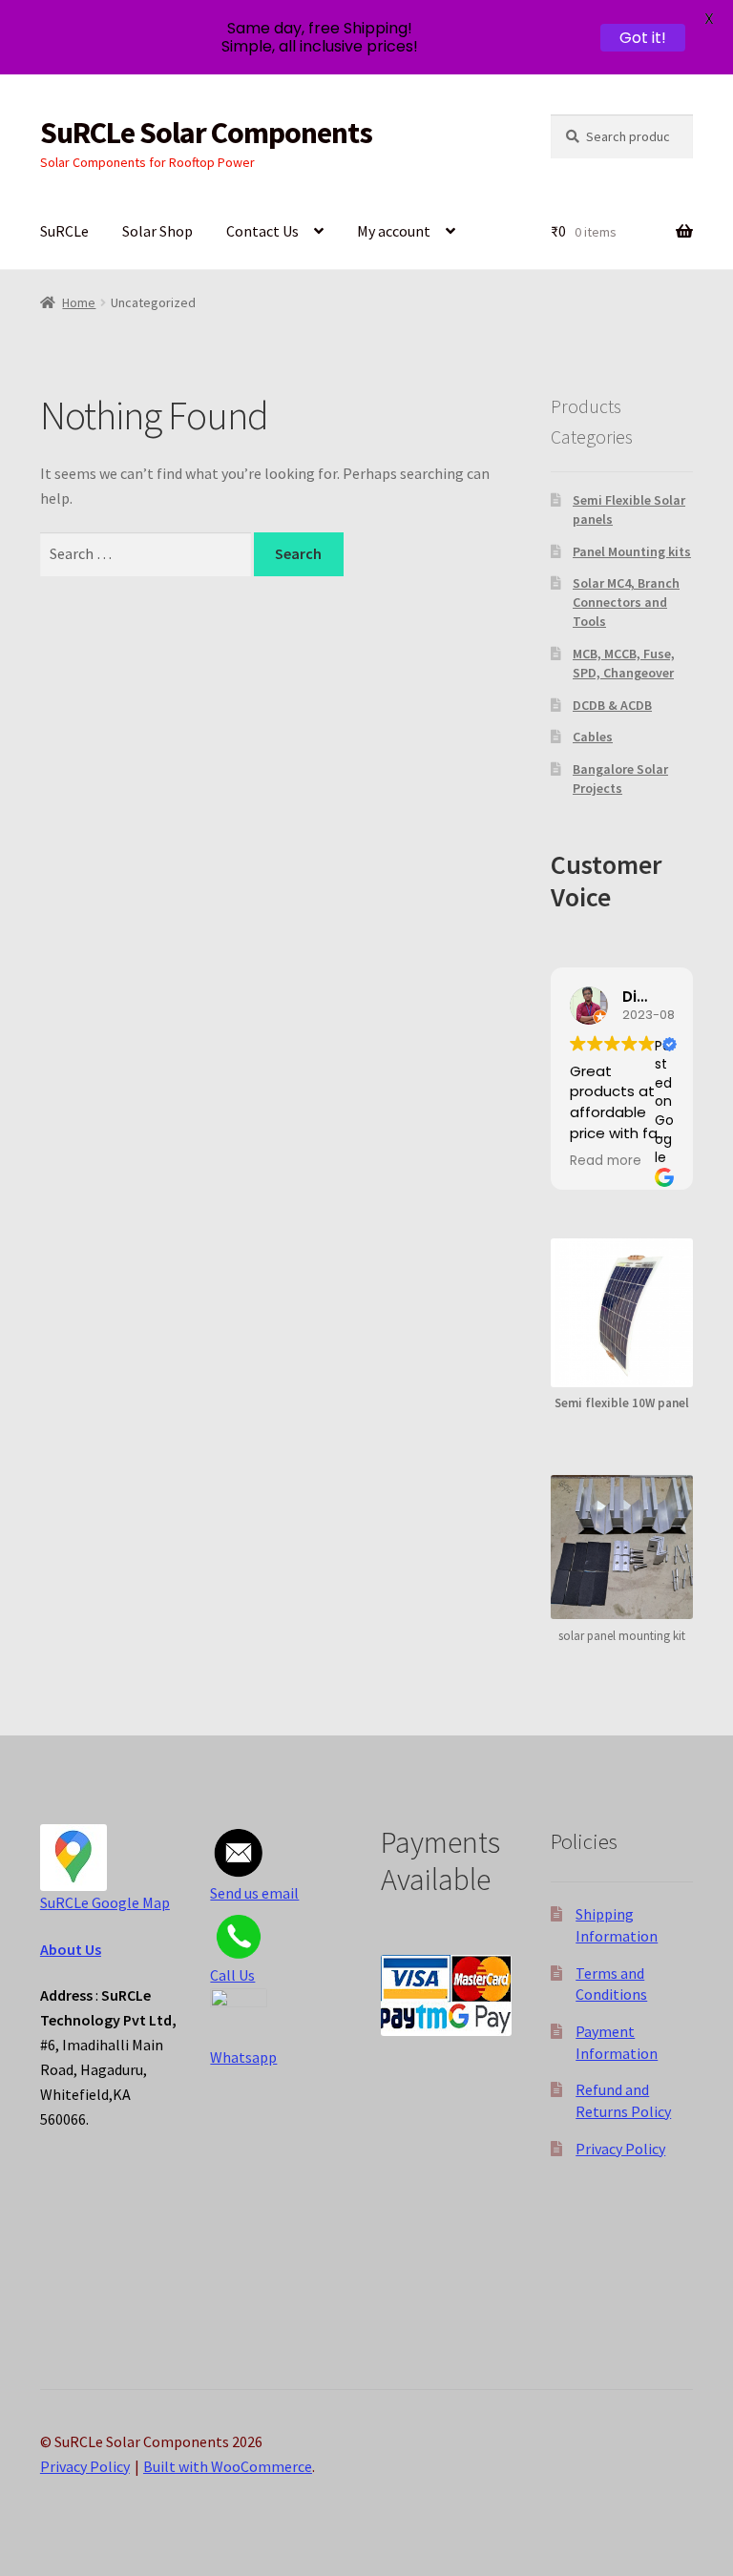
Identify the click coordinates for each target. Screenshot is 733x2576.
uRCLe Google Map (109, 1902)
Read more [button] (606, 1161)
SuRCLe (64, 231)
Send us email (254, 1893)
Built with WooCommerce (228, 2466)
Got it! (643, 38)
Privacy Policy (620, 2149)
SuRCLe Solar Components (206, 133)
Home (79, 302)
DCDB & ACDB (612, 705)
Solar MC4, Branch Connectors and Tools (626, 602)
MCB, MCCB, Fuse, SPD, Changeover (624, 663)
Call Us (232, 1975)
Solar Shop (157, 231)
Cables (593, 737)
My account (394, 231)
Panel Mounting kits (632, 551)
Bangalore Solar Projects (620, 779)
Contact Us (262, 231)
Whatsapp (243, 2057)
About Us (71, 1949)
